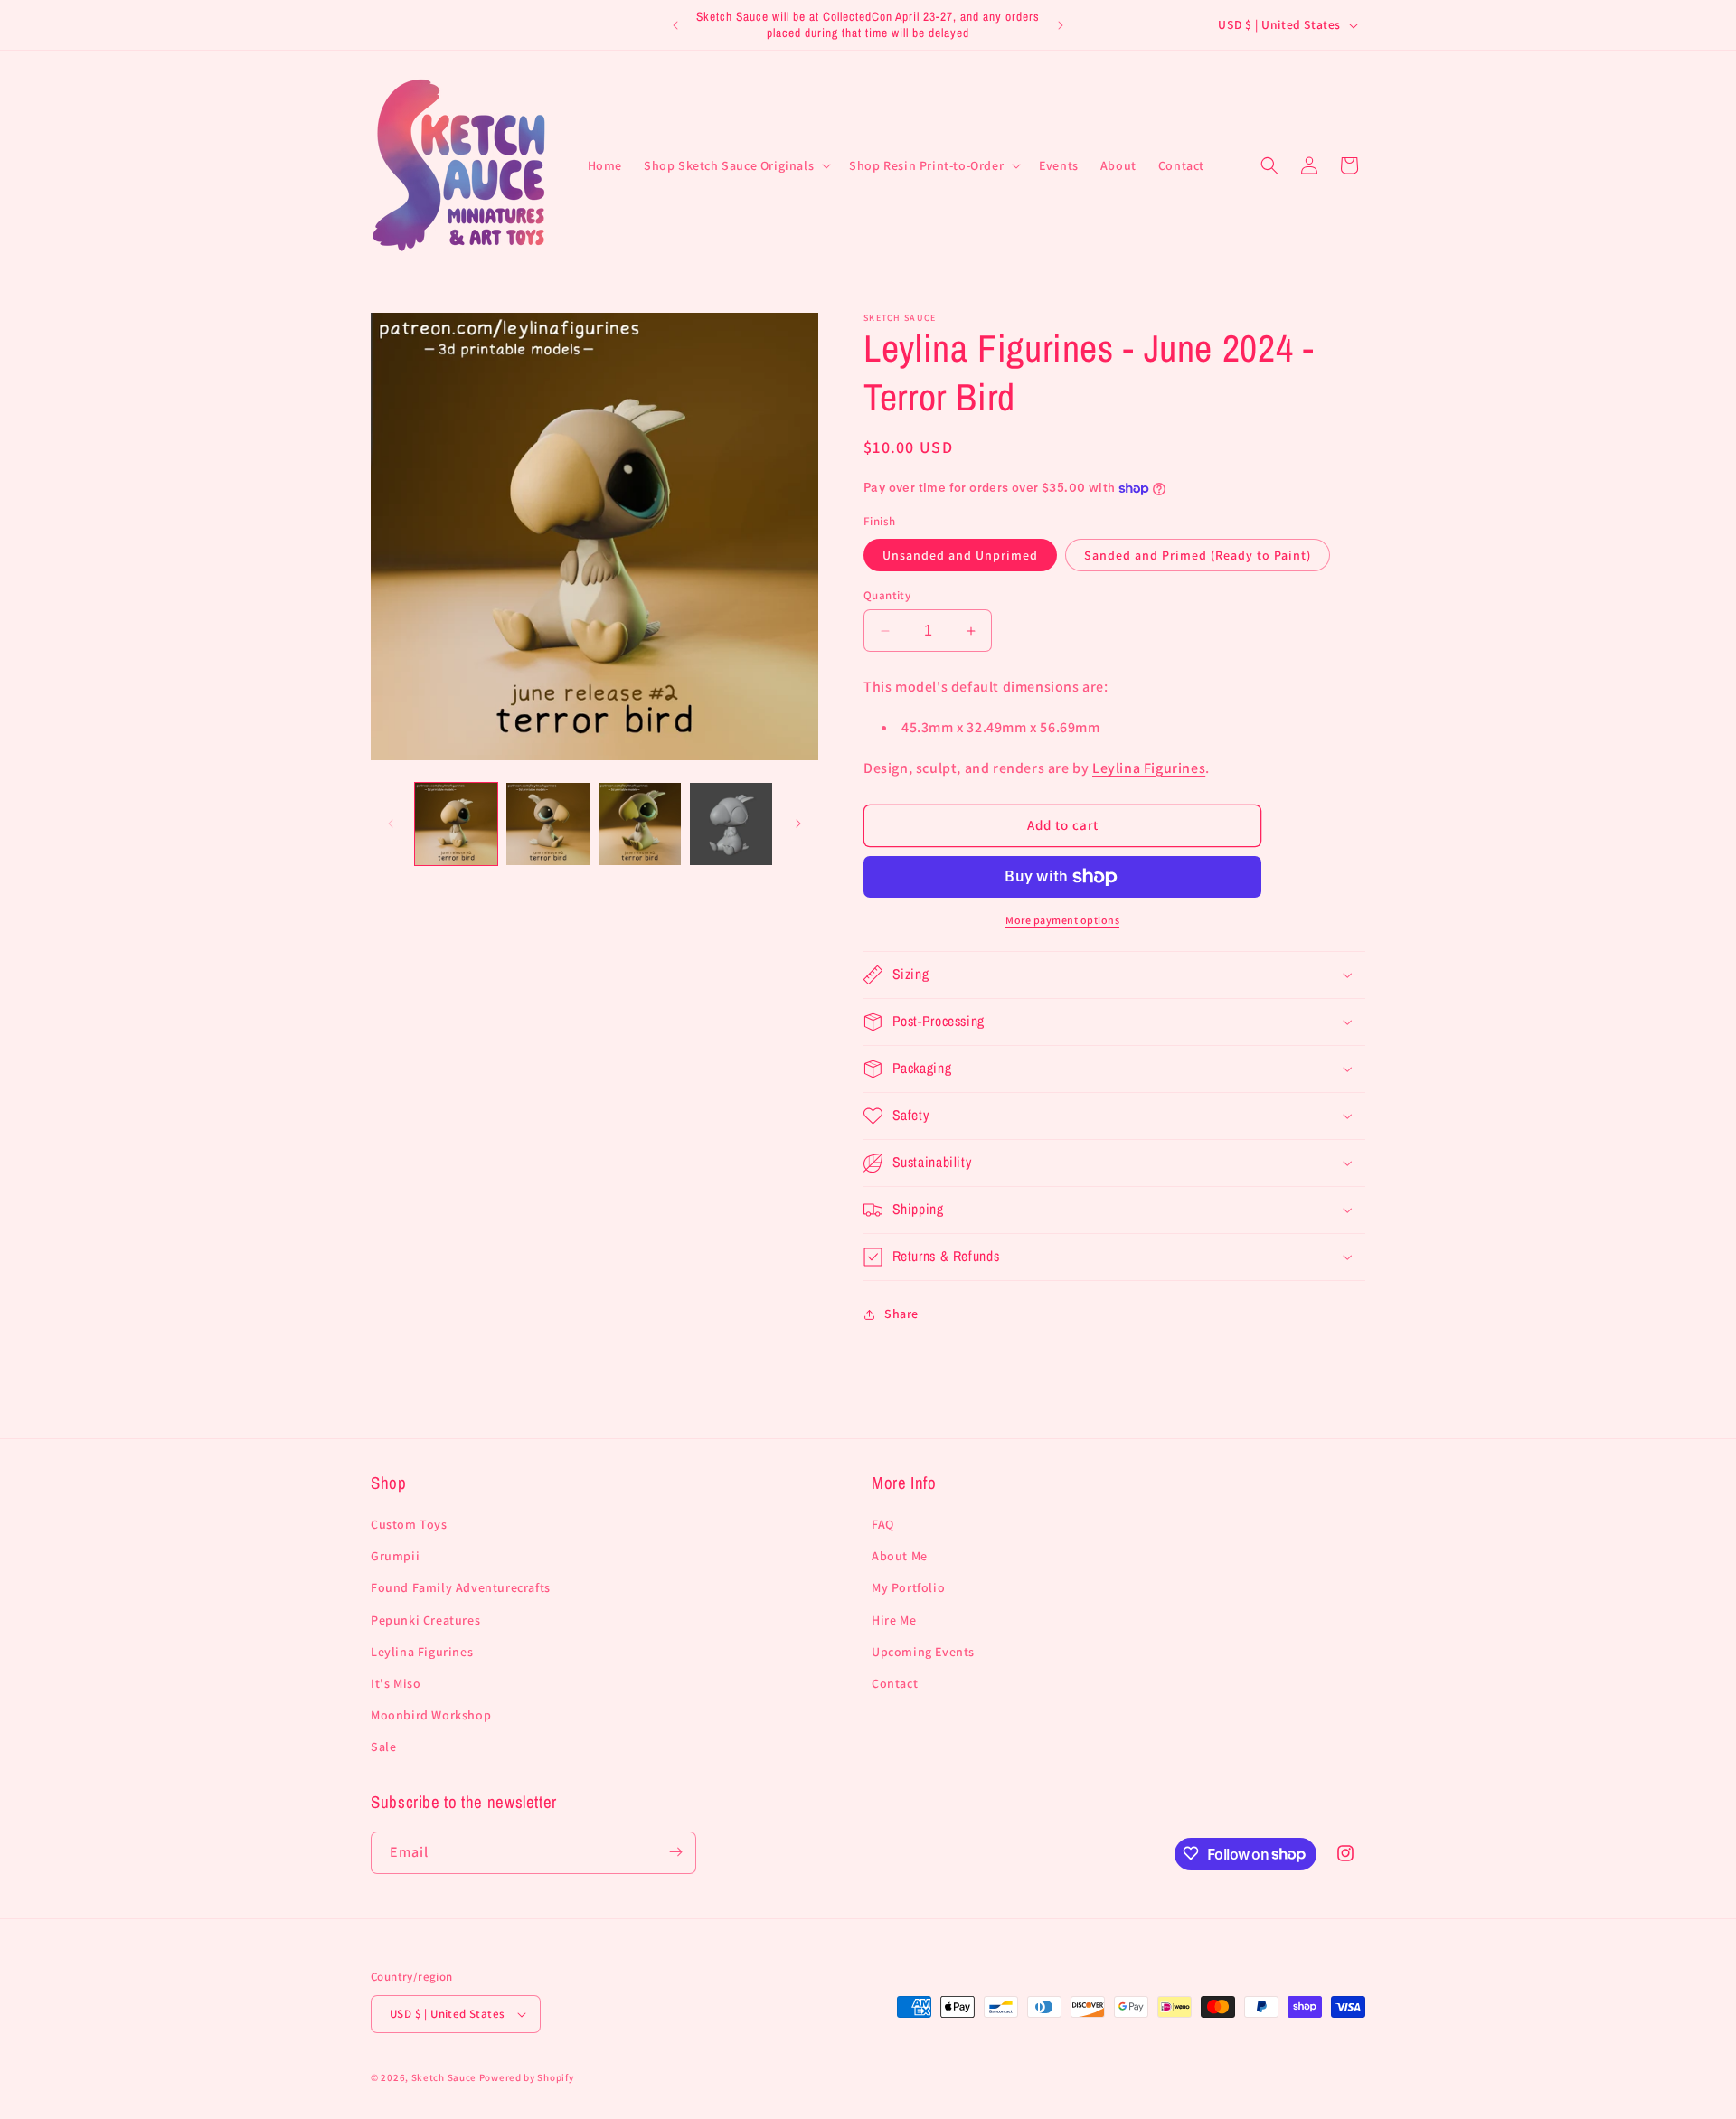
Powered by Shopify (527, 2077)
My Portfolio (908, 1588)
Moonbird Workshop (431, 1715)
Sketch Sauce (444, 2077)
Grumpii (395, 1557)
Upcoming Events (923, 1652)
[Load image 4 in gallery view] (731, 824)
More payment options (1062, 920)
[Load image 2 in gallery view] (547, 824)
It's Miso (396, 1683)
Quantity (887, 595)
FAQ (883, 1524)
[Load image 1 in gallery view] (456, 824)
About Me (900, 1557)
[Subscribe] (675, 1852)
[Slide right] (798, 824)
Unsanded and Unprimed (960, 555)
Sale (383, 1747)
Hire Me (894, 1620)
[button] (736, 165)
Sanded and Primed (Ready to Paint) (1198, 555)
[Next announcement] (1061, 25)
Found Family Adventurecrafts (461, 1588)
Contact (895, 1683)
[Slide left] (391, 824)
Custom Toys (409, 1524)
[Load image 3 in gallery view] (640, 824)
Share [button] (901, 1314)
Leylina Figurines (1149, 768)
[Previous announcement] (675, 25)
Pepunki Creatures (425, 1620)
